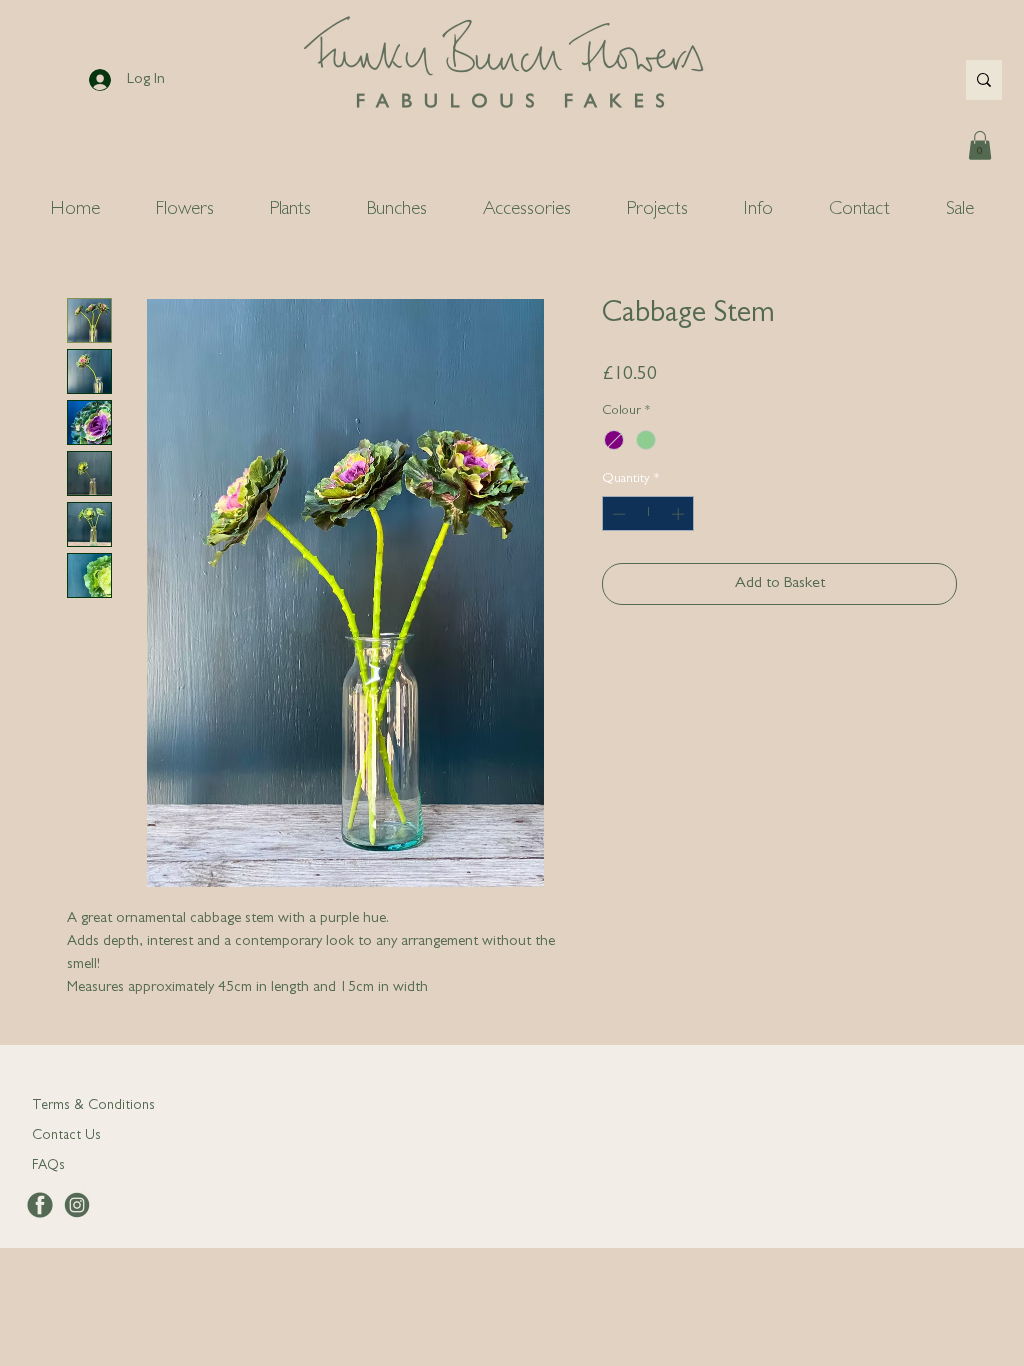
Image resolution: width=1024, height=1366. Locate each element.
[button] (980, 145)
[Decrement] (617, 514)
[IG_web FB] (77, 1205)
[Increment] (680, 514)
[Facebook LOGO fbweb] (40, 1205)
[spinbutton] (648, 514)
